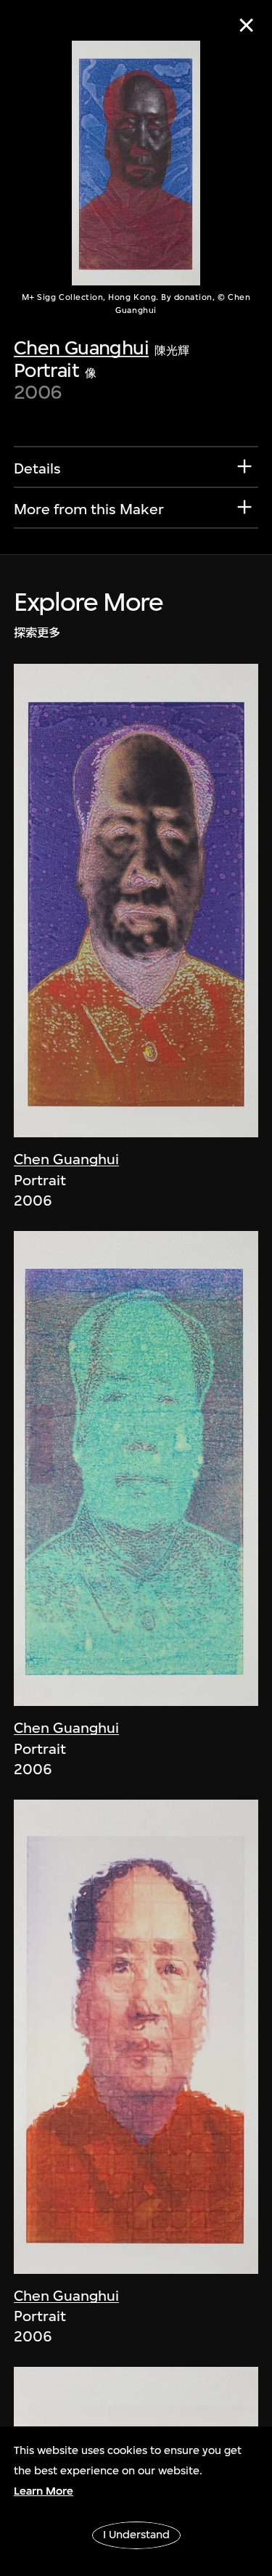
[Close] (246, 25)
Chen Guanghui (81, 348)
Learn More (44, 2491)
